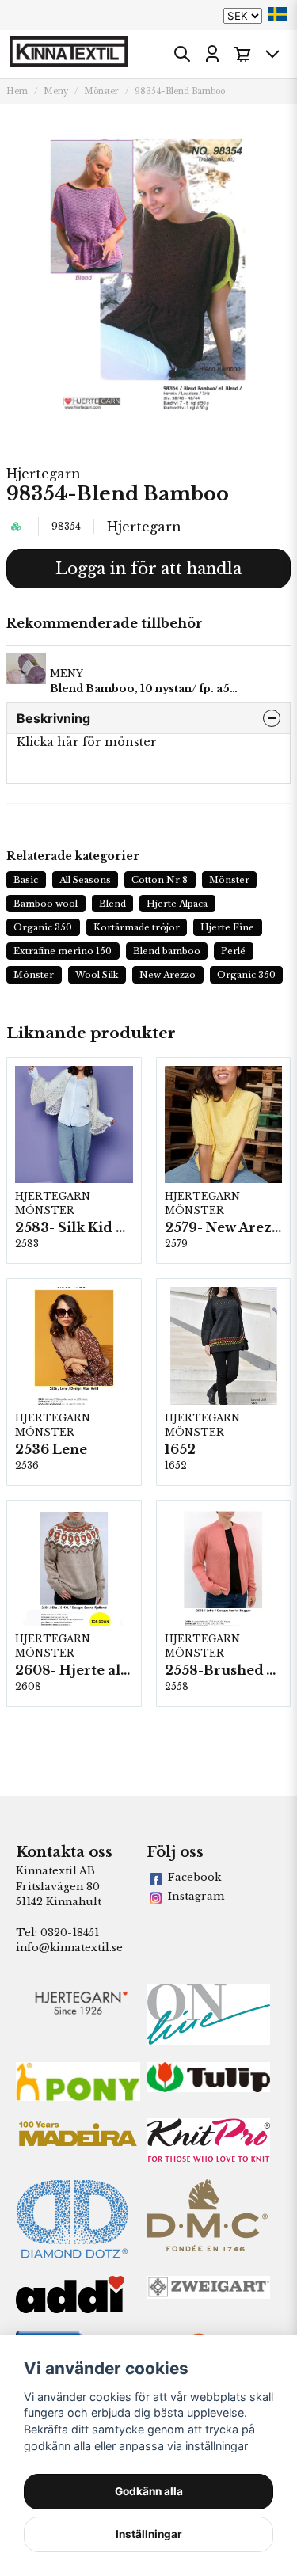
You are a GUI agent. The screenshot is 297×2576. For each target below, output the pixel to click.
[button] (278, 14)
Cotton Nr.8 (160, 880)
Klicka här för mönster (87, 742)
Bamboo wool (46, 904)
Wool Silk (97, 975)
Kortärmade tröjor (137, 927)
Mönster (101, 91)
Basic (26, 880)
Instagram (196, 1896)
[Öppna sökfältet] (182, 54)
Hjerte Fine (227, 927)
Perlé (233, 951)
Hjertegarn (44, 474)
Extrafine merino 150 (63, 951)
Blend (112, 904)
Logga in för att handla (148, 569)
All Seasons (85, 880)
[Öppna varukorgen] (242, 54)
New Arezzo (168, 975)
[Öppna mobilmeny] (272, 54)
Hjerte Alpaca (177, 904)
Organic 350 (43, 927)
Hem (17, 91)
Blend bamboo (167, 951)
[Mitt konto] (212, 54)
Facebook (194, 1877)
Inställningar (149, 2534)
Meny (56, 91)
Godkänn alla (149, 2491)
